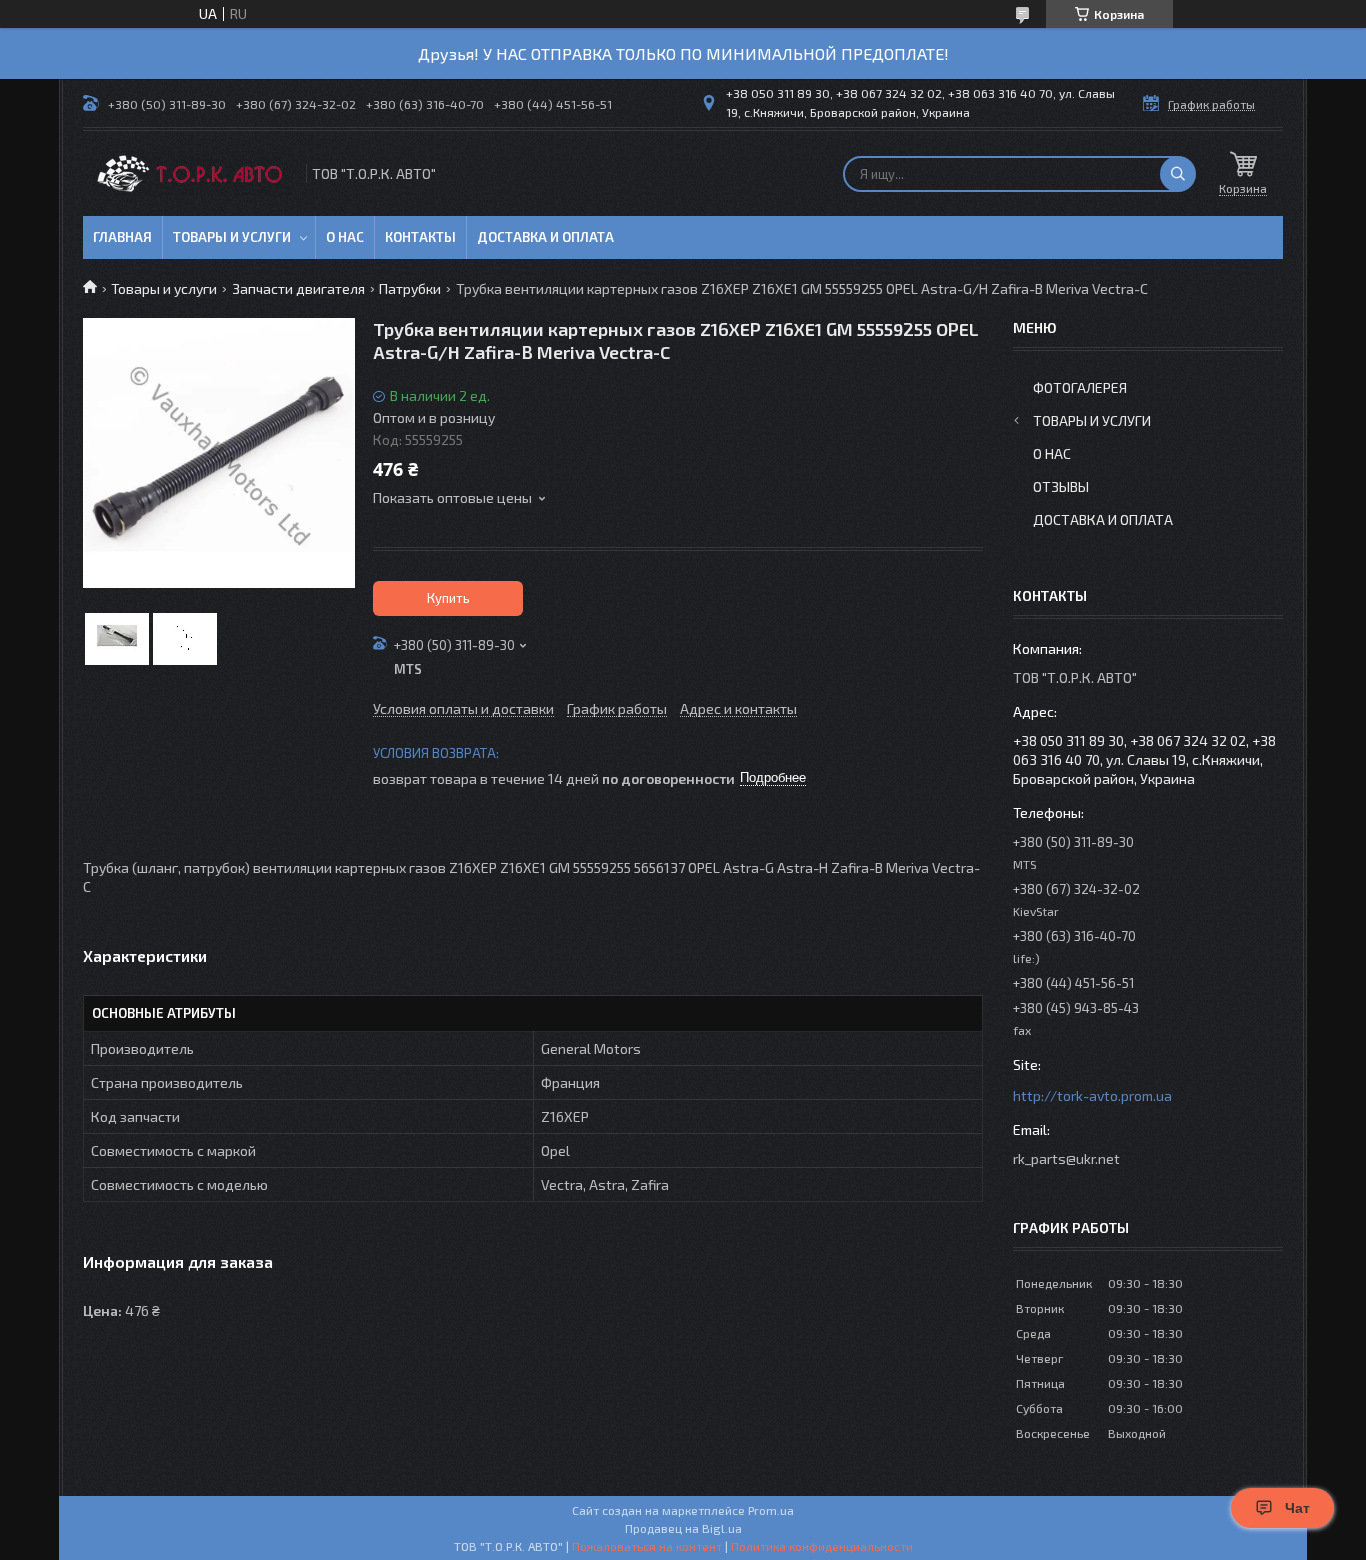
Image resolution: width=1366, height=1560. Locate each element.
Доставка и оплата (545, 237)
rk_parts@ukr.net (1066, 1158)
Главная (122, 237)
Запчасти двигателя (298, 288)
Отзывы (1061, 486)
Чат (1297, 1508)
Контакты (420, 237)
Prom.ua (771, 1510)
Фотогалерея (1080, 387)
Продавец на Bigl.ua (683, 1528)
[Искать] (1178, 174)
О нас (345, 237)
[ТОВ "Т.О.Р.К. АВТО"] (193, 173)
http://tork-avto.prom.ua (1092, 1095)
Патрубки (410, 288)
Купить (448, 598)
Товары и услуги (232, 237)
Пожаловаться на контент (647, 1546)
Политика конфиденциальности (822, 1546)
